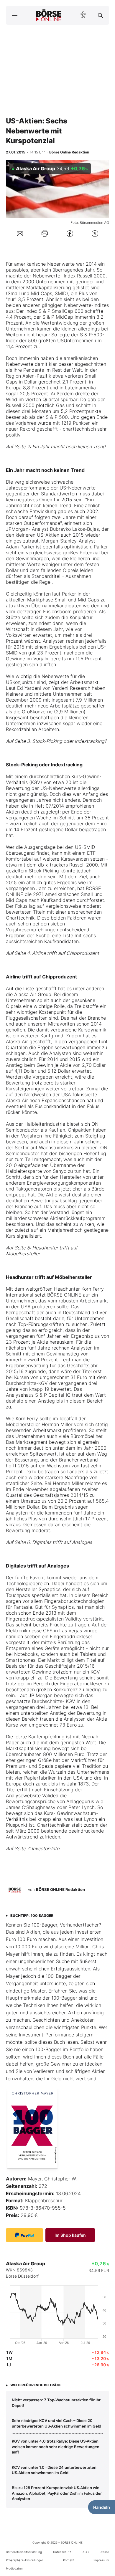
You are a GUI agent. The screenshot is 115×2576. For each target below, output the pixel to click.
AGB (86, 2552)
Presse (104, 2552)
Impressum (101, 2560)
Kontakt (69, 2560)
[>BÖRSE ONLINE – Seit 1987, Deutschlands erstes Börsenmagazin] (49, 15)
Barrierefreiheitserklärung (24, 2552)
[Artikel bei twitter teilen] (95, 233)
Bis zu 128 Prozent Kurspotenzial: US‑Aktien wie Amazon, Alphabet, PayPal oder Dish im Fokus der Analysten (57, 2493)
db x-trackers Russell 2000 (68, 865)
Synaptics (50, 1589)
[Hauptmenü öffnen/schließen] (15, 15)
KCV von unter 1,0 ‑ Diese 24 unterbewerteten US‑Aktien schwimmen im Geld (54, 2470)
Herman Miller (57, 1424)
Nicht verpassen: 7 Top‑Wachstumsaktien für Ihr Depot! (56, 2403)
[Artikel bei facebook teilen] (70, 233)
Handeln (102, 2507)
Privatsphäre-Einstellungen (25, 2560)
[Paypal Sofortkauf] (24, 2235)
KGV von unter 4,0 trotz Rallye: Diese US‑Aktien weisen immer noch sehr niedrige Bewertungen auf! (56, 2447)
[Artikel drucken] (45, 233)
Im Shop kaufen (70, 2235)
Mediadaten (14, 2568)
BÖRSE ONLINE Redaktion (60, 1889)
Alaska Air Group (33, 994)
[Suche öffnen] (100, 15)
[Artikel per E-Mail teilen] (20, 233)
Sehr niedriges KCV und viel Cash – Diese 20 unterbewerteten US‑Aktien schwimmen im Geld (56, 2423)
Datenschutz (62, 2552)
